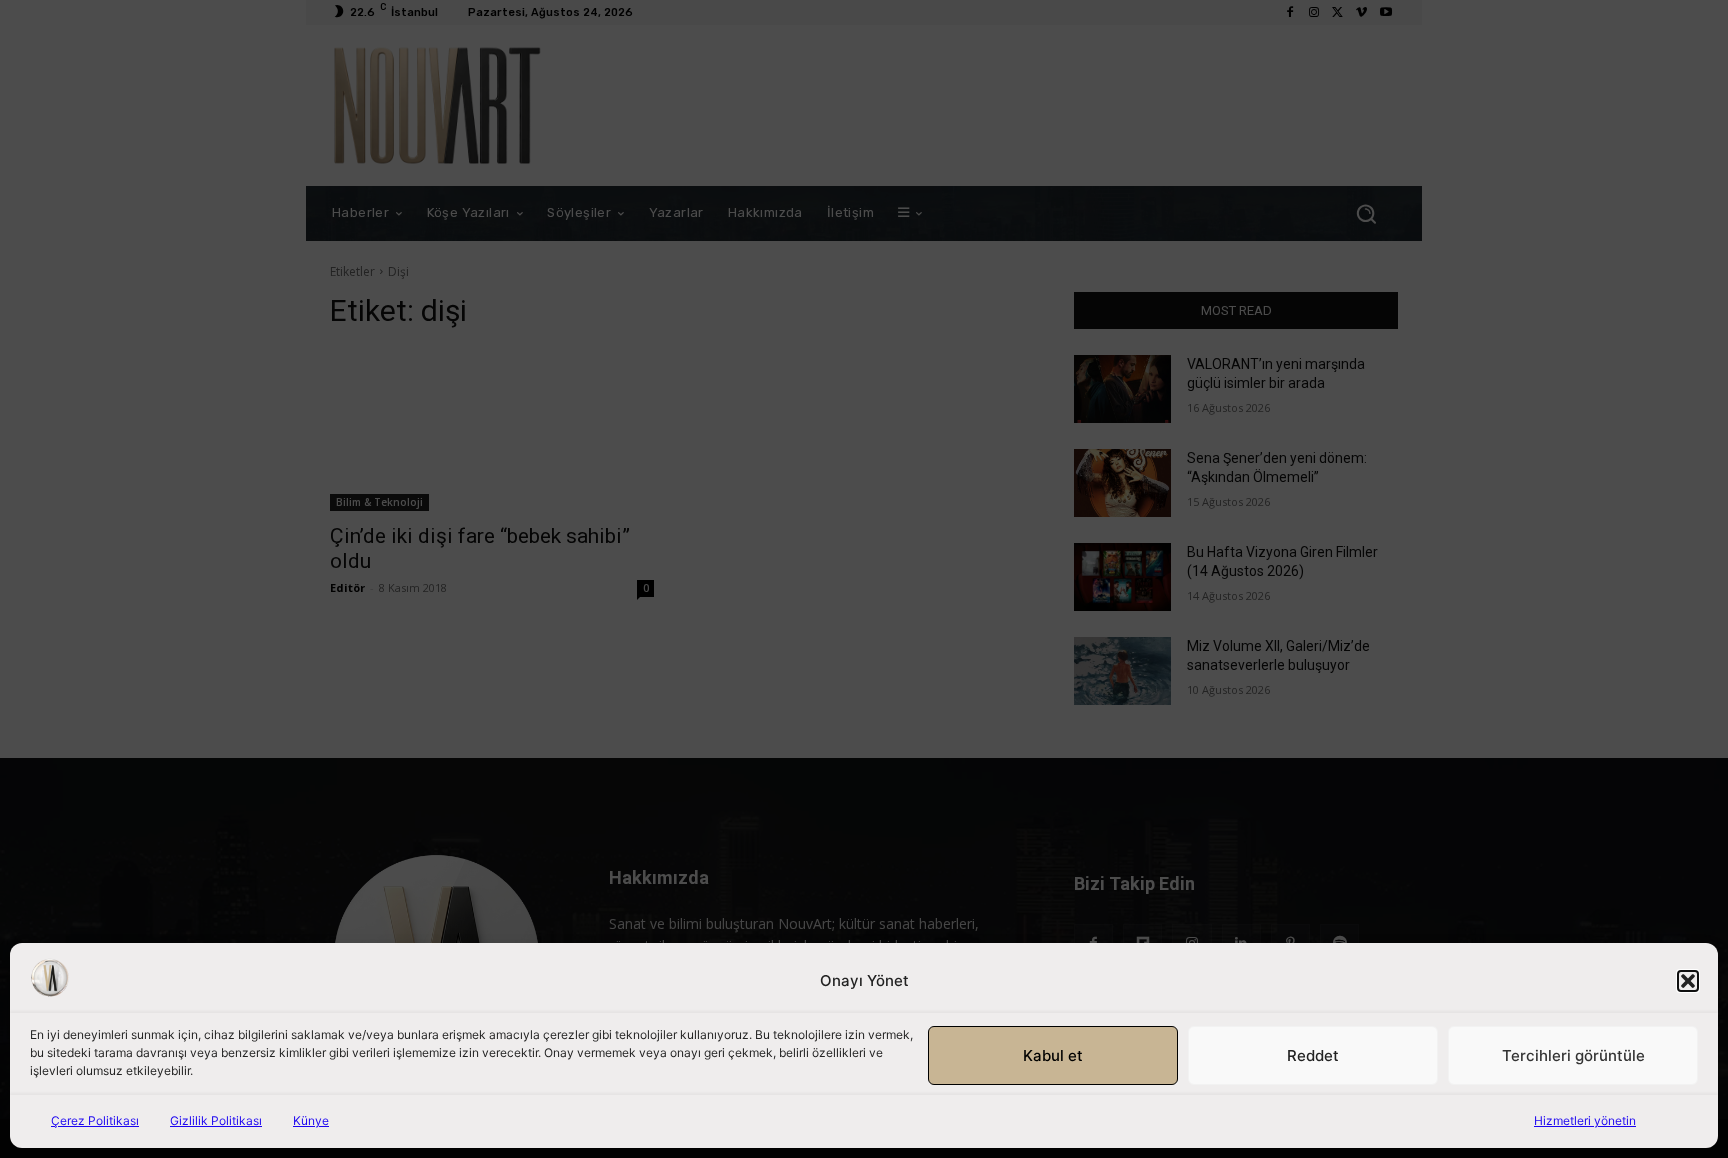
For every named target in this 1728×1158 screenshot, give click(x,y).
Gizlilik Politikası (216, 1120)
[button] (1688, 981)
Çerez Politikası (95, 1120)
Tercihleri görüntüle (1573, 1055)
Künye (311, 1120)
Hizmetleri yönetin (1585, 1120)
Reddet (1313, 1055)
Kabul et (1053, 1055)
